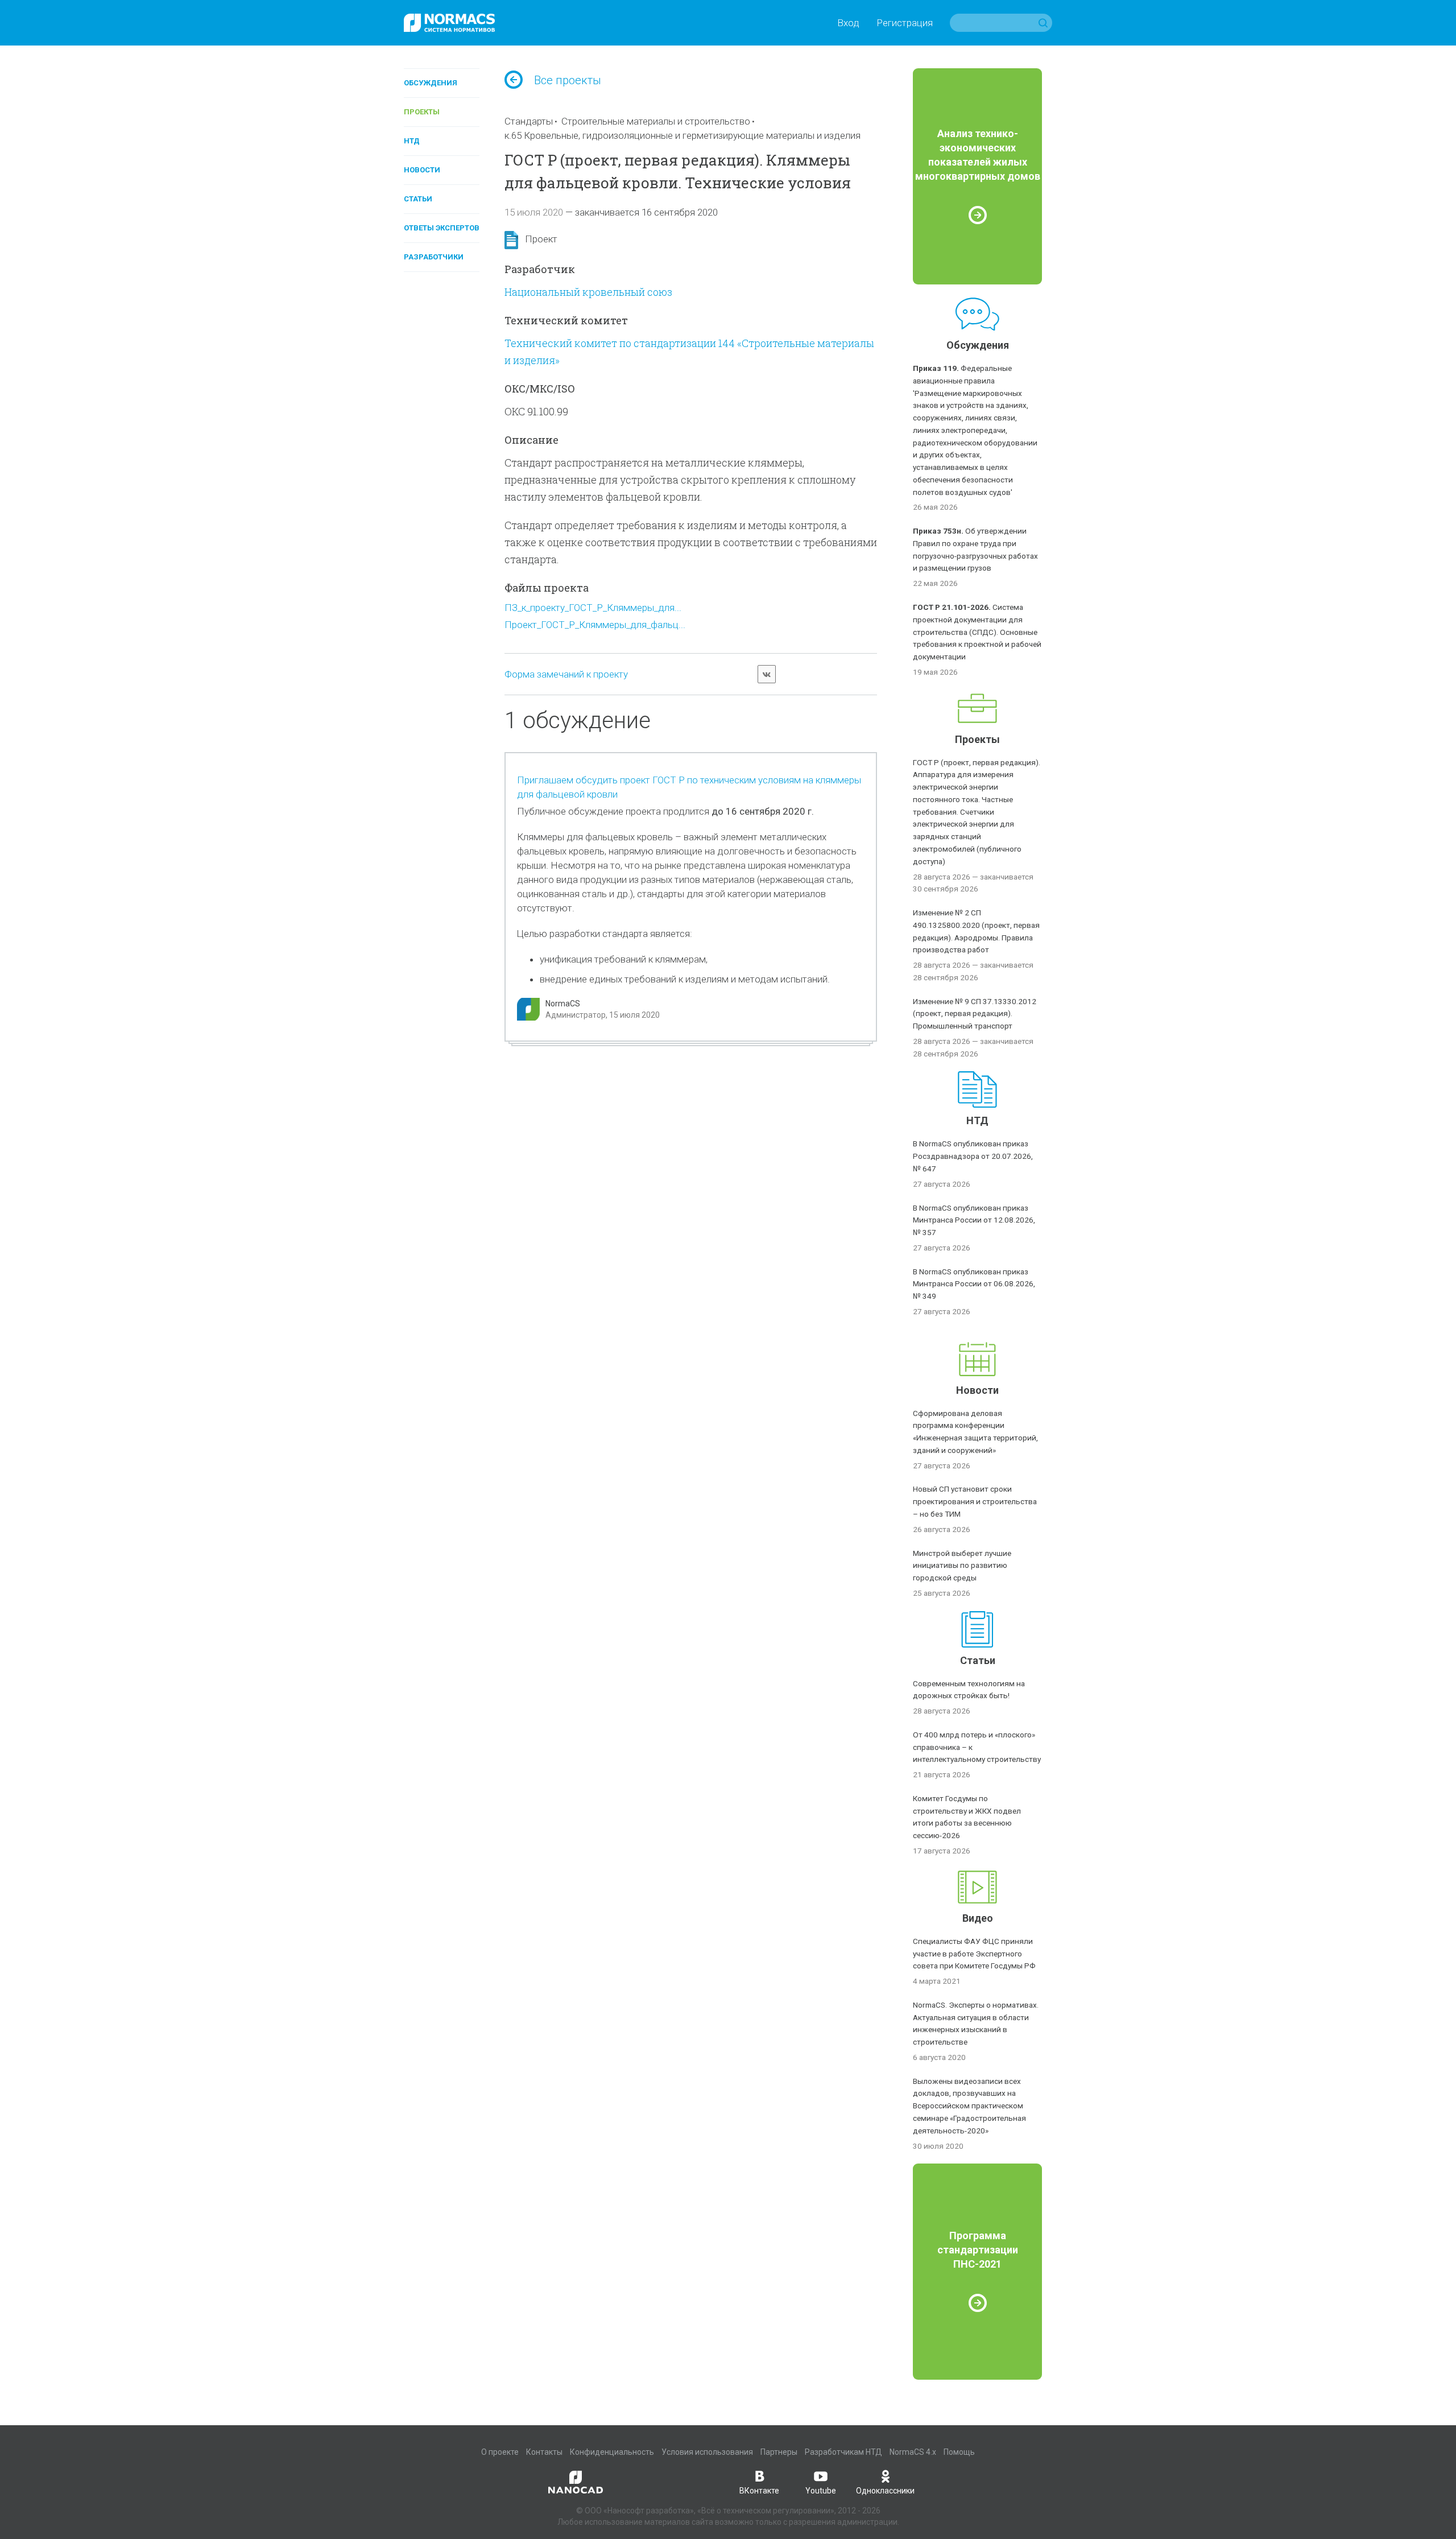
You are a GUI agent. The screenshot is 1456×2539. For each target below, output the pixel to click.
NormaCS (563, 1004)
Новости (422, 170)
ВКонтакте (759, 2491)
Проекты (422, 112)
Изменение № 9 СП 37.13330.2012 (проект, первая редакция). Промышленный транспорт (975, 1014)
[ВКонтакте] (767, 674)
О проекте (500, 2452)
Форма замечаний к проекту (566, 674)
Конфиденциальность (612, 2452)
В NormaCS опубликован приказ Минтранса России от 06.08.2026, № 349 (974, 1284)
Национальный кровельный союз (588, 292)
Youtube (821, 2491)
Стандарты (529, 121)
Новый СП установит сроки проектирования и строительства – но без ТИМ (975, 1501)
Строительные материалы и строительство (656, 121)
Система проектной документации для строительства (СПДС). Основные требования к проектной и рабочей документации (977, 632)
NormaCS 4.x (913, 2452)
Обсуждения (431, 83)
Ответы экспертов (442, 228)
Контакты (544, 2452)
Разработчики (434, 257)
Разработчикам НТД (843, 2452)
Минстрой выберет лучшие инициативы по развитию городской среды (962, 1566)
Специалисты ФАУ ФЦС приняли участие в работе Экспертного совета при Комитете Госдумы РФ (974, 1954)
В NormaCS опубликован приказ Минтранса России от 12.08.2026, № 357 (974, 1220)
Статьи (418, 199)
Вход (848, 23)
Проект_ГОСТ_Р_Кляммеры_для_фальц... (595, 625)
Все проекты (568, 80)
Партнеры (779, 2452)
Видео (978, 1918)
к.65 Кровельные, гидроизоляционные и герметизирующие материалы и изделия (682, 135)
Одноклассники (885, 2491)
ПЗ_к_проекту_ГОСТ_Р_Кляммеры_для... (593, 608)
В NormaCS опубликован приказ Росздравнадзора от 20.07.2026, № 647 (973, 1156)
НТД (412, 141)
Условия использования (707, 2452)
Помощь (959, 2452)
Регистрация (905, 23)
